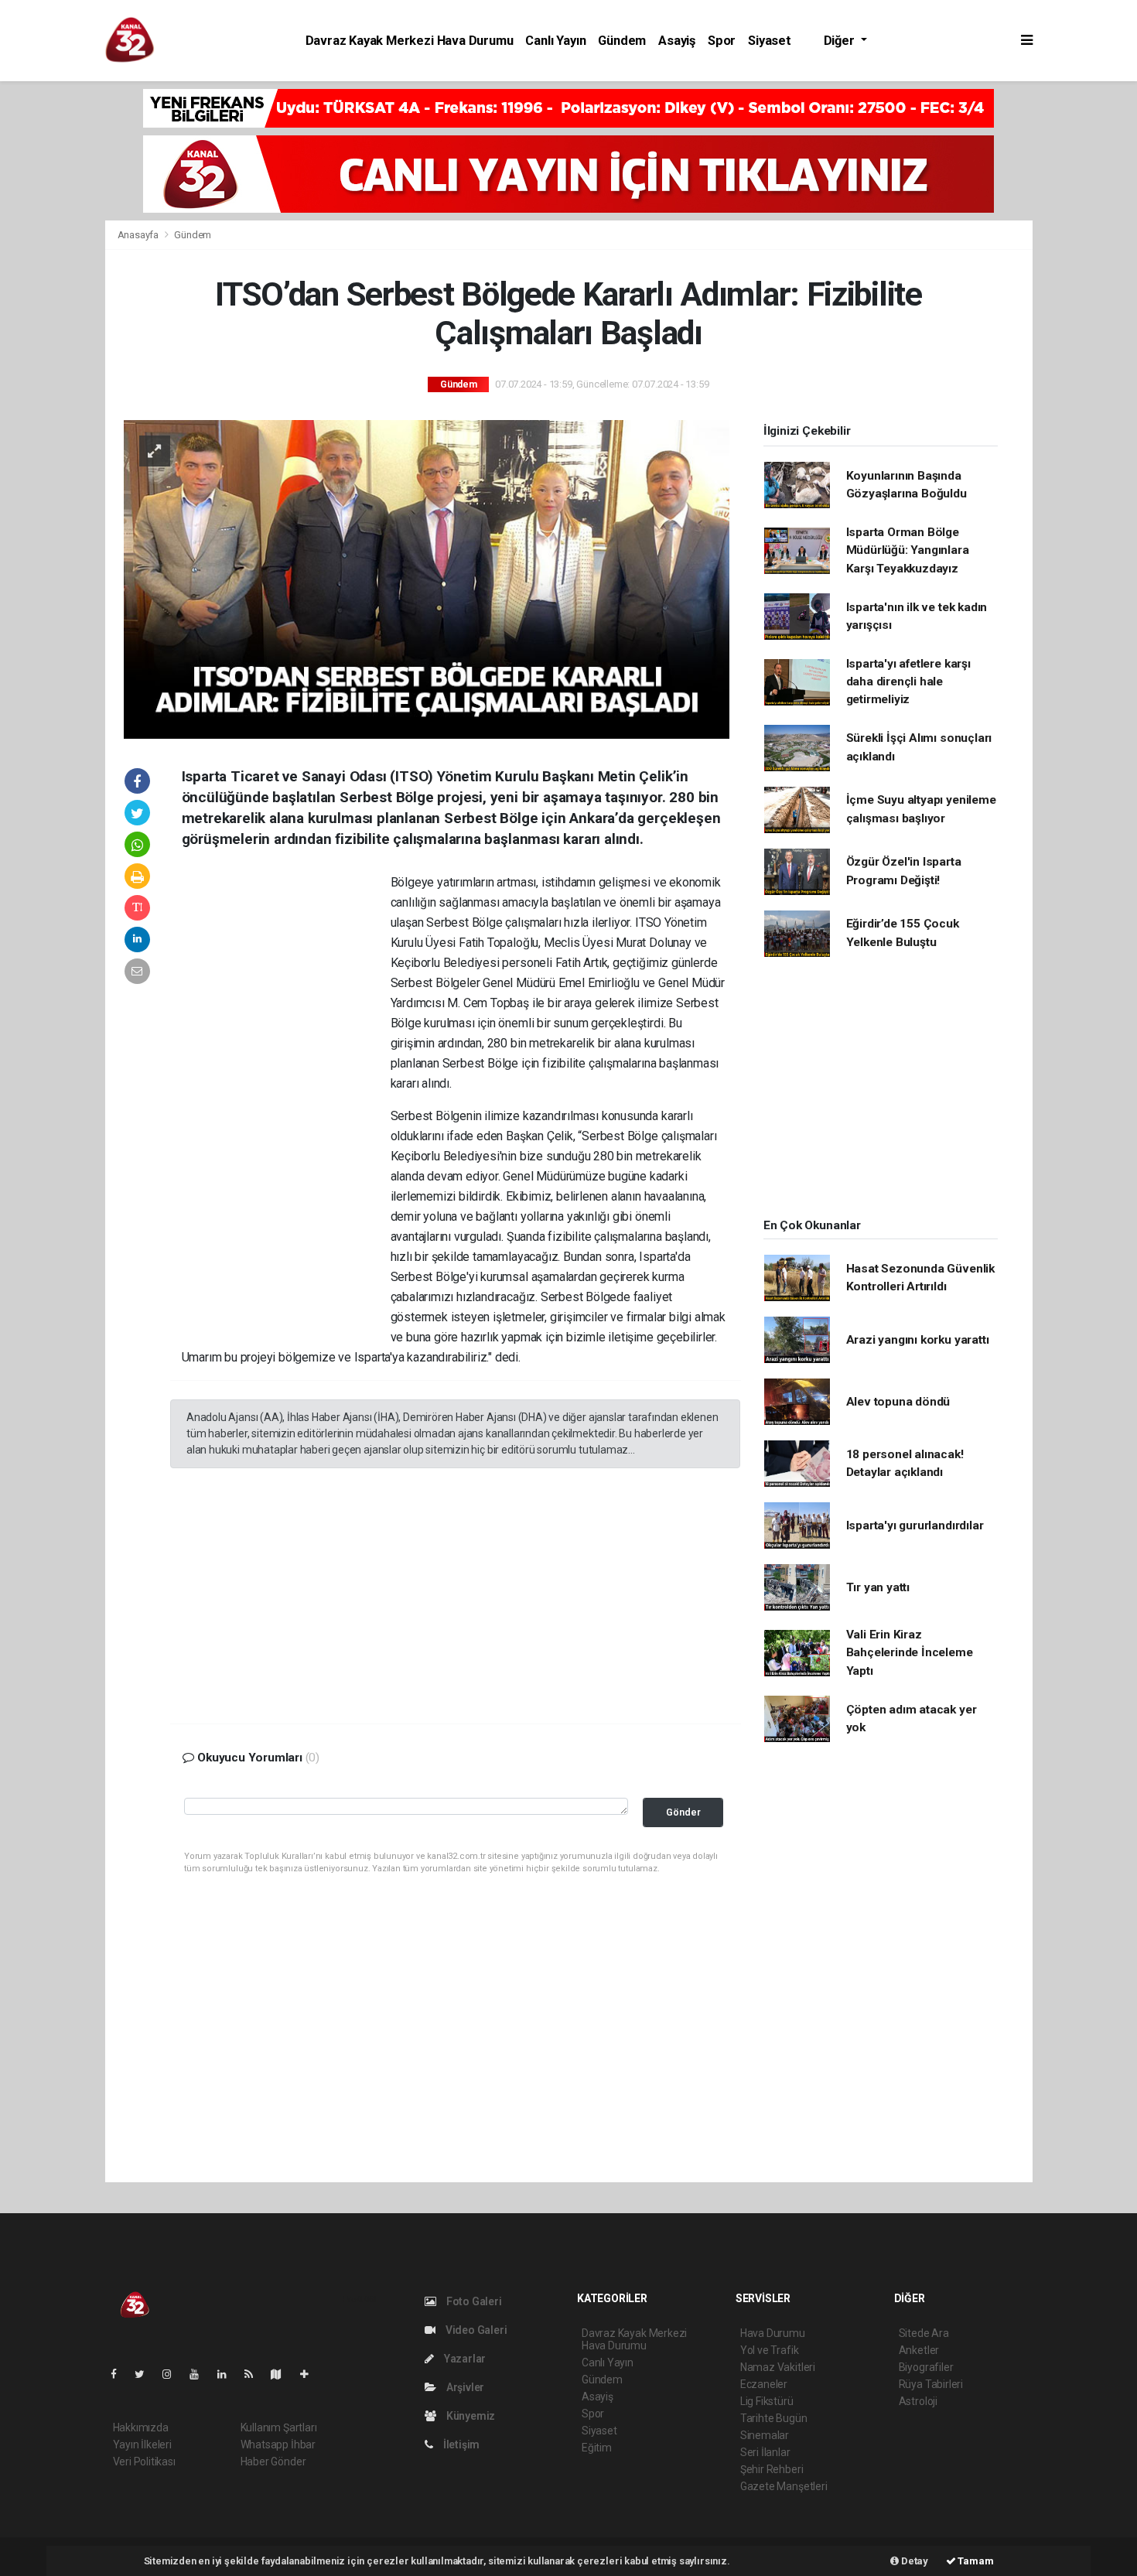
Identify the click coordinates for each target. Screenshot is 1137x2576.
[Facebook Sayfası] (120, 2374)
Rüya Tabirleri (931, 2384)
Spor (722, 41)
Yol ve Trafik (770, 2350)
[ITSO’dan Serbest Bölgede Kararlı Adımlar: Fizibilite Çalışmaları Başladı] (427, 578)
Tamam (975, 2561)
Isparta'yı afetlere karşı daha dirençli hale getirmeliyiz (908, 682)
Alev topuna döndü (898, 1402)
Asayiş (677, 41)
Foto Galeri (473, 2301)
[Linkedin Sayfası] (228, 2374)
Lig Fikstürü (767, 2401)
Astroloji (918, 2401)
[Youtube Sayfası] (200, 2374)
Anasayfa (139, 235)
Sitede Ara (924, 2333)
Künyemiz (469, 2416)
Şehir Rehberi (772, 2469)
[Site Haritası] (282, 2374)
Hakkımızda (141, 2427)
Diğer (841, 41)
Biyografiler (926, 2367)
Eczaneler (764, 2384)
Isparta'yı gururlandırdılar (915, 1525)
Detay (913, 2561)
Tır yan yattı (878, 1587)
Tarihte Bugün (774, 2418)
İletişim (460, 2444)
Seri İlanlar (765, 2452)
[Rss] (255, 2374)
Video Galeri (475, 2330)
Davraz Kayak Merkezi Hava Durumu (410, 41)
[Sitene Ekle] (311, 2374)
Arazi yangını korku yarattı (918, 1340)
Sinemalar (765, 2435)
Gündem (622, 41)
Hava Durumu (773, 2333)
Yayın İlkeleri (142, 2444)
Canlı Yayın (555, 41)
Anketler (919, 2350)
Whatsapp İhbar (278, 2444)
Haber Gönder (273, 2462)
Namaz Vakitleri (778, 2367)
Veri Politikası (144, 2462)
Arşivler (464, 2387)
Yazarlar (464, 2359)
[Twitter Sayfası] (146, 2374)
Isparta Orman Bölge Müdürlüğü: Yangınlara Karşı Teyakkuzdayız (908, 550)
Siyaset (770, 41)
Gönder (683, 1812)
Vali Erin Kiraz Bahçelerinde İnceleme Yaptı (910, 1653)
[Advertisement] (1089, 320)
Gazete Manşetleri (784, 2486)
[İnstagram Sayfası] (173, 2374)
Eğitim (597, 2448)
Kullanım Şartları (279, 2427)
